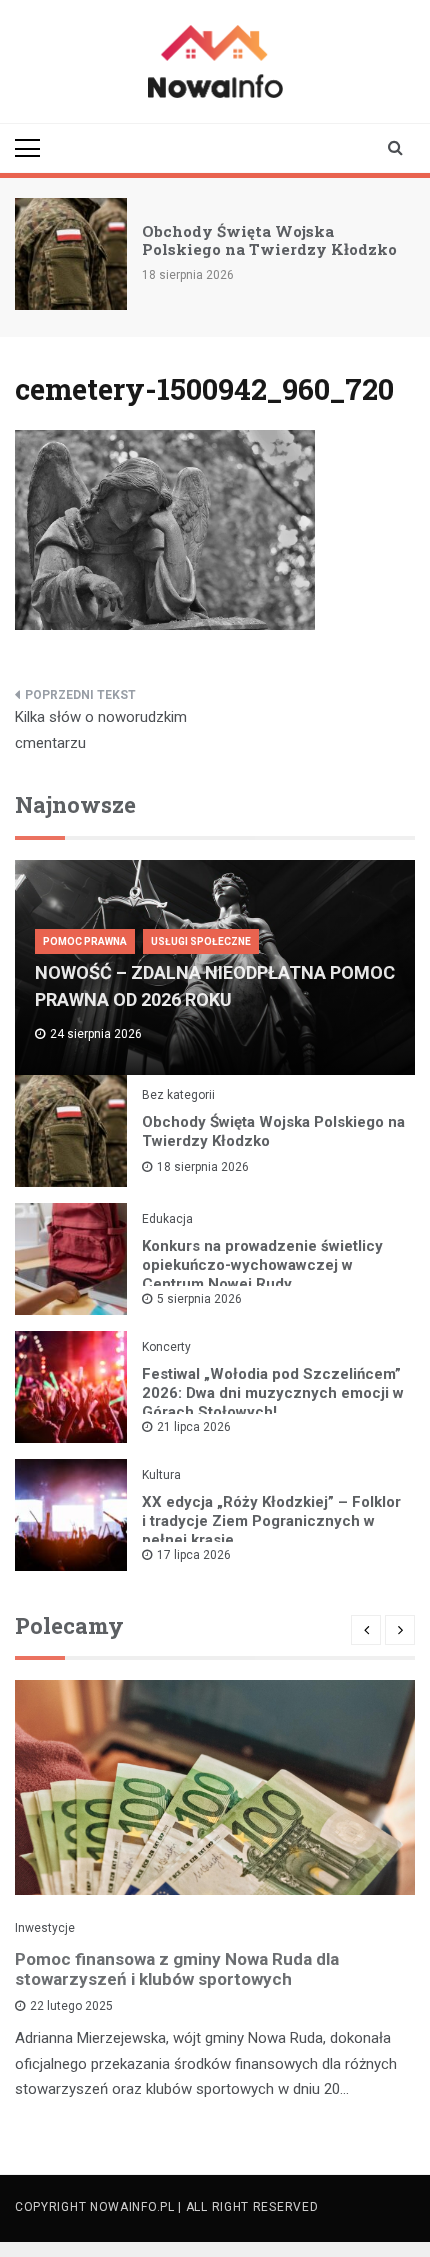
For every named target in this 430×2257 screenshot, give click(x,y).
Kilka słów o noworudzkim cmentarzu (101, 730)
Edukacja (167, 1219)
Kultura (161, 1475)
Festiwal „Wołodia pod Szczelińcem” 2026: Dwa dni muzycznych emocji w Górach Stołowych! (273, 1393)
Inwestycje (45, 1928)
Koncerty (166, 1347)
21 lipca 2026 (194, 1427)
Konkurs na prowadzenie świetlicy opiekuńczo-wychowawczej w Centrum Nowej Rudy (262, 1265)
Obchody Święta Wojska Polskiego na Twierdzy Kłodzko (269, 240)
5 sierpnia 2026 (199, 1299)
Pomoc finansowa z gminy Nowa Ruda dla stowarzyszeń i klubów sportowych (177, 1969)
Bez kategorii (178, 1095)
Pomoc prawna (85, 941)
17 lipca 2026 (194, 1555)
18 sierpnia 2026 (203, 1167)
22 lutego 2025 (71, 2006)
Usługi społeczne (201, 941)
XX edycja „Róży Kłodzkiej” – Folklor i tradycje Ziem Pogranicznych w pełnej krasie (271, 1521)
